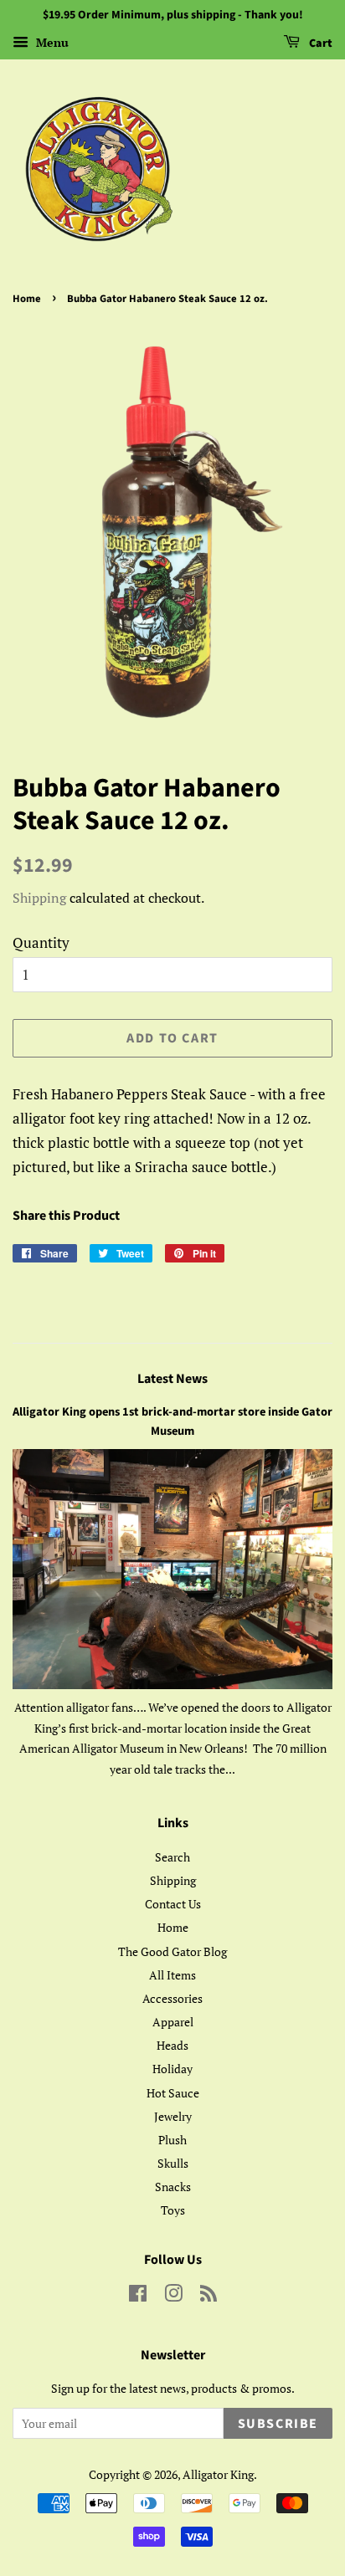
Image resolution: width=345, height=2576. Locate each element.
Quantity (41, 942)
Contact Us (173, 1904)
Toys (173, 2210)
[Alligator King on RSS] (209, 2296)
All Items (172, 1975)
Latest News (172, 1379)
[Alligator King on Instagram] (173, 2296)
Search (172, 1857)
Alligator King (218, 2474)
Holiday (172, 2069)
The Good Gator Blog (172, 1951)
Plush (172, 2140)
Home (27, 299)
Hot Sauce (173, 2093)
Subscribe (278, 2424)
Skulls (173, 2163)
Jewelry (173, 2116)
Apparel (173, 2022)
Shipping (39, 898)
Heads (172, 2045)
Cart (319, 44)
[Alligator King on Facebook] (138, 2296)
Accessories (172, 1998)
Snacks (173, 2187)
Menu (51, 42)
